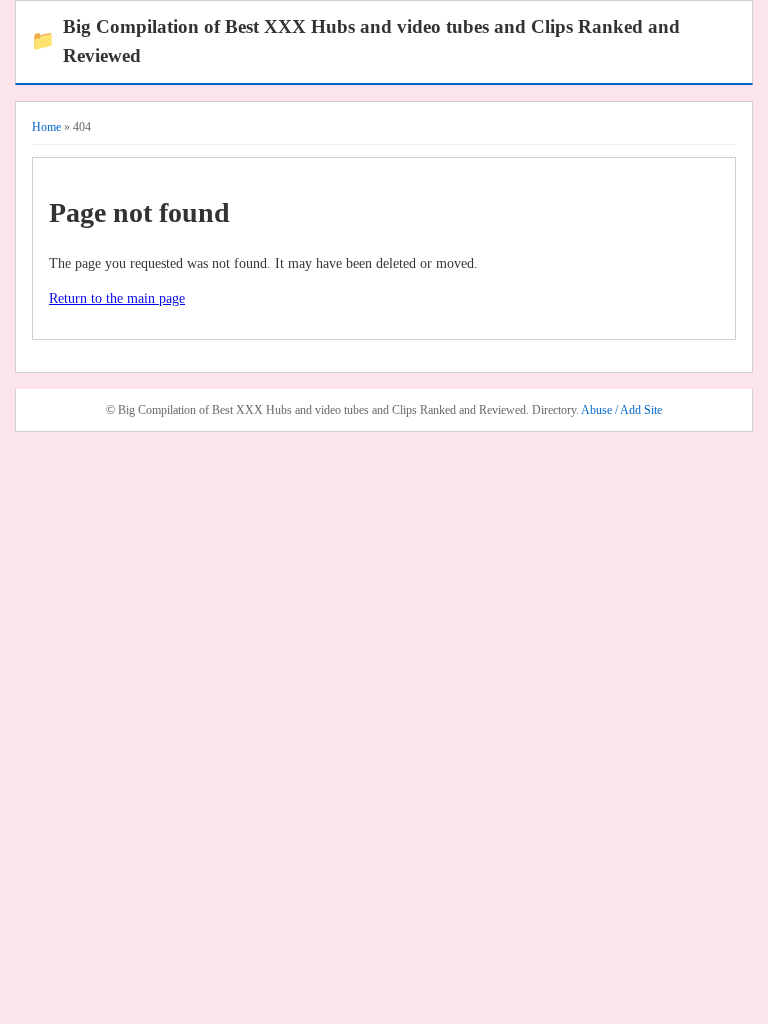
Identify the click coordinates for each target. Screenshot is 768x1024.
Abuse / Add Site (621, 410)
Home (46, 127)
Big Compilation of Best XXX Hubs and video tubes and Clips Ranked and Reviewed (355, 41)
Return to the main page (117, 298)
